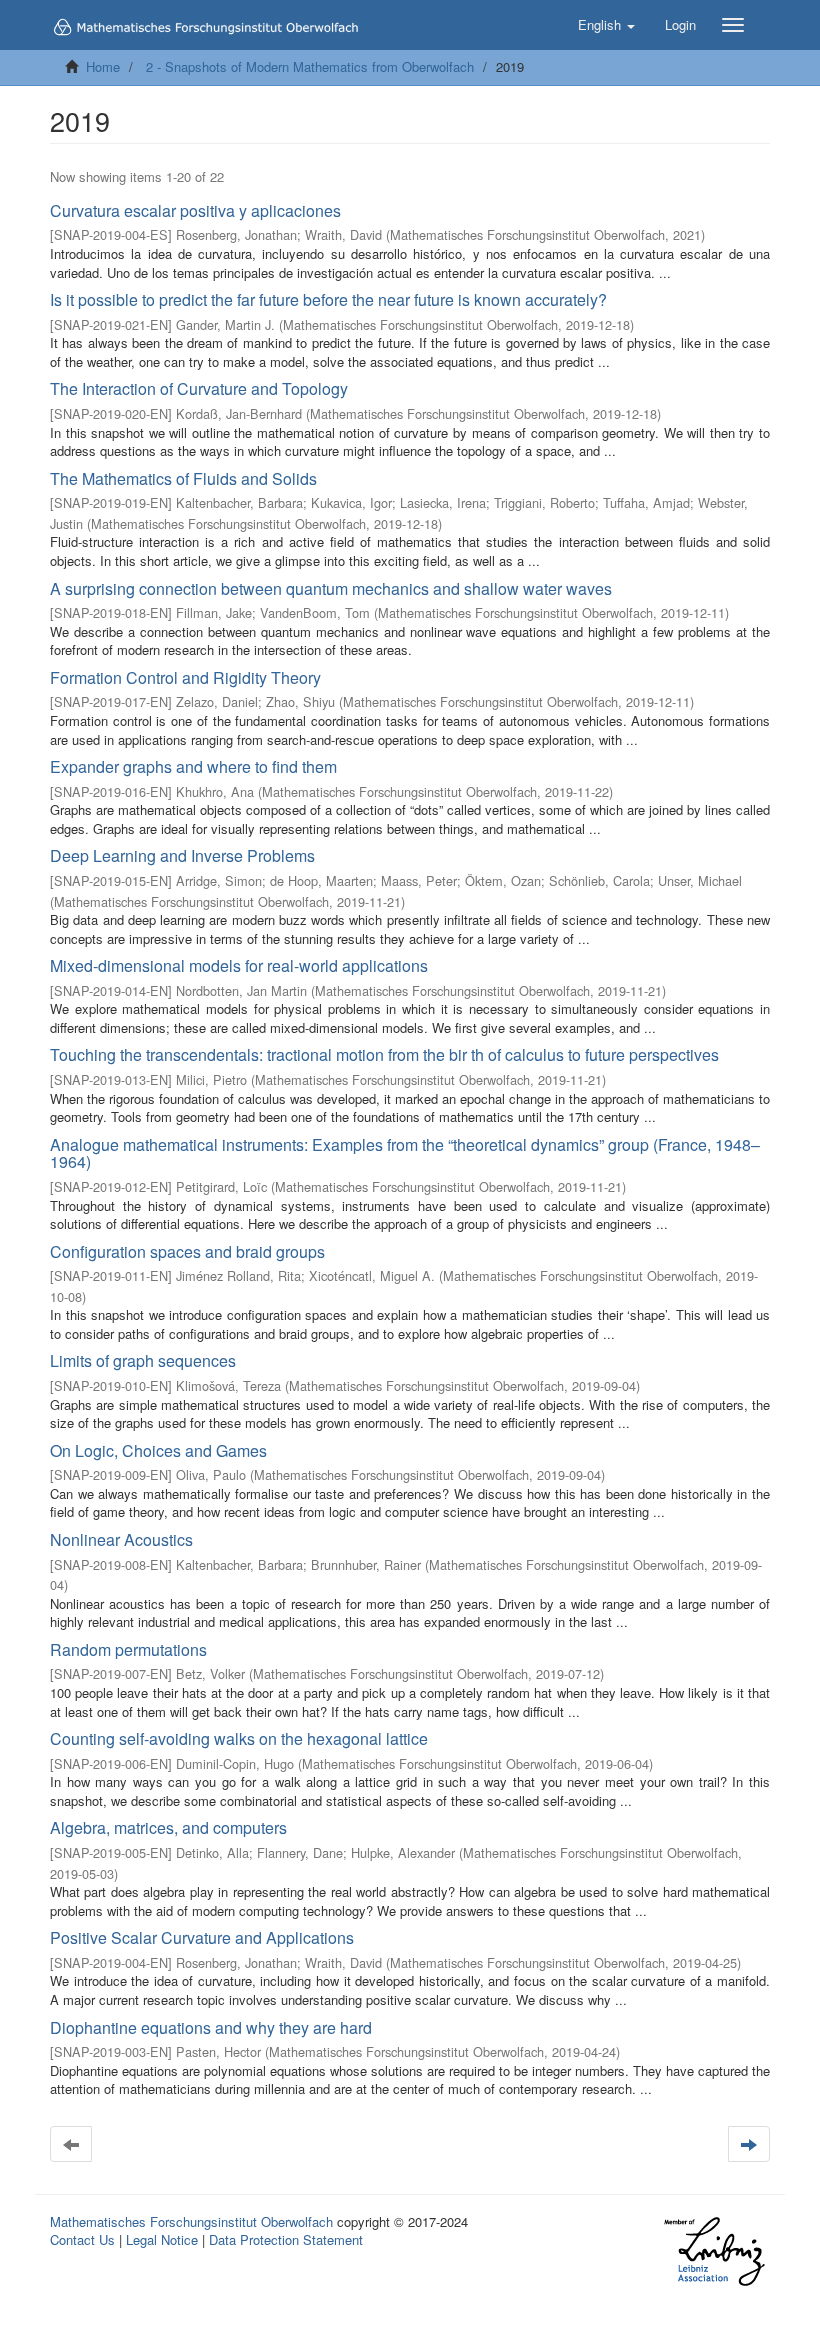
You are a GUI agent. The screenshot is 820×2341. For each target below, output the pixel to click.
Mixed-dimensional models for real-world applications (239, 965)
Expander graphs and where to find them (193, 766)
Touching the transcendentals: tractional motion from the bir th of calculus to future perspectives (384, 1054)
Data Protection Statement (286, 2239)
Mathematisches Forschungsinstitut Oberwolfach (191, 2221)
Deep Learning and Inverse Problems (182, 855)
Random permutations (128, 1649)
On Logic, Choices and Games (158, 1450)
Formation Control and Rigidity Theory (185, 677)
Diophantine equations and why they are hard (211, 2027)
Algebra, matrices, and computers (168, 1827)
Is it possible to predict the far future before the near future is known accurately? (328, 299)
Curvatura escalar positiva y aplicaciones (195, 210)
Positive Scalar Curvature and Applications (202, 1937)
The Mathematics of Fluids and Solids (183, 478)
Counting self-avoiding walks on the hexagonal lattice (239, 1738)
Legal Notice (162, 2239)
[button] (606, 25)
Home (103, 66)
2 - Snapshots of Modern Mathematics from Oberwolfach (310, 66)
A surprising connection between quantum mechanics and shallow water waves (331, 588)
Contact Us (82, 2239)
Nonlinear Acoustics (121, 1539)
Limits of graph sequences (143, 1360)
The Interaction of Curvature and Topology (199, 388)
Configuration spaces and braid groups (187, 1251)
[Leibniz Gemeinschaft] (713, 2251)
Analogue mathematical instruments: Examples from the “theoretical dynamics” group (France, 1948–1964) (405, 1153)
